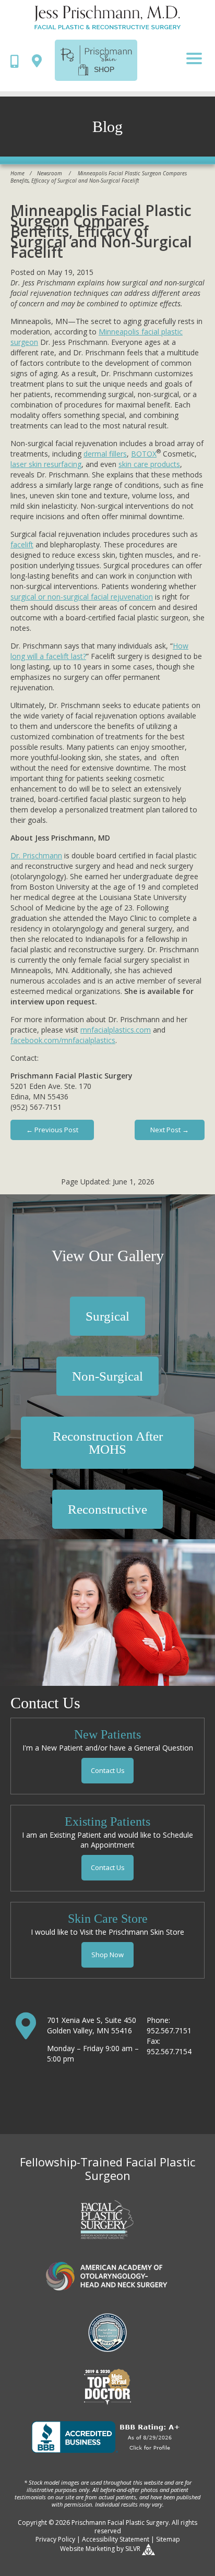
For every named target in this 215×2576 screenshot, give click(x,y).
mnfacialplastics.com (116, 1030)
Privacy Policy (55, 2539)
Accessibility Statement (116, 2539)
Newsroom (50, 173)
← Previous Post (52, 1130)
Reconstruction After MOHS (108, 1443)
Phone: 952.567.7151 (169, 2025)
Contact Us (108, 1770)
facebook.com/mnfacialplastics (63, 1040)
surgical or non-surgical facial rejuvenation (82, 597)
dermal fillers (105, 454)
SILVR (133, 2549)
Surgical (107, 1316)
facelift (22, 544)
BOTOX (144, 454)
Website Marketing (87, 2549)
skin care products (149, 464)
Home (17, 173)
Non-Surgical (107, 1376)
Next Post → (170, 1130)
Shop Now (107, 1955)
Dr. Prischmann (36, 855)
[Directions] (39, 60)
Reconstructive (107, 1509)
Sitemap (168, 2539)
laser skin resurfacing (46, 464)
